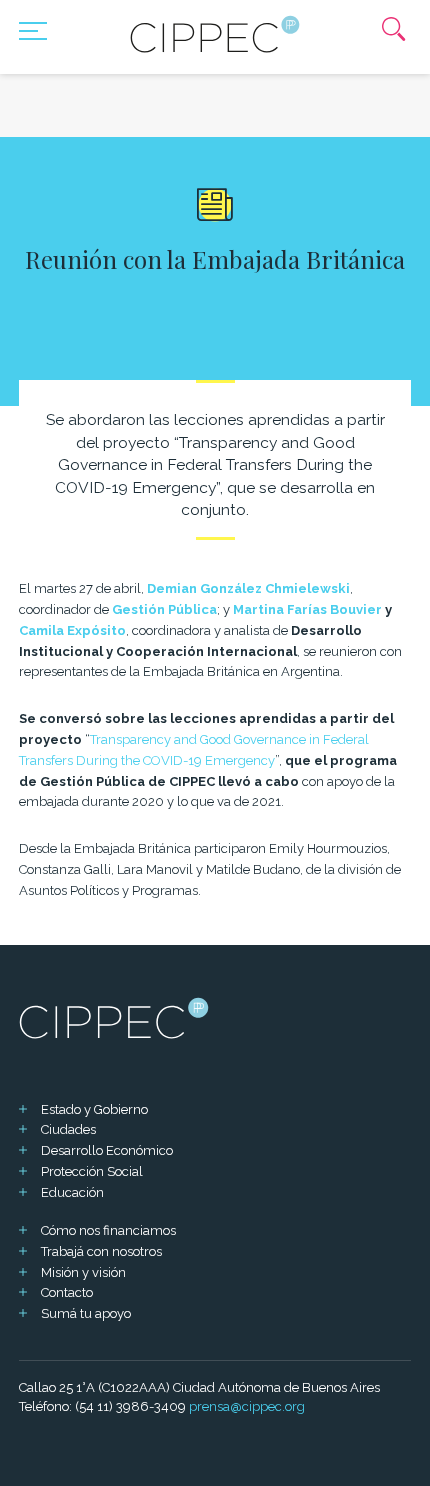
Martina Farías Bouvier (307, 609)
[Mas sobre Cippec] (215, 34)
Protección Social (92, 1171)
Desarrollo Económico (107, 1150)
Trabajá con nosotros (101, 1251)
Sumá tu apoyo (86, 1313)
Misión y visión (83, 1272)
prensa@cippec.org (247, 1406)
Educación (72, 1192)
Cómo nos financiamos (108, 1230)
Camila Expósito (72, 630)
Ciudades (68, 1129)
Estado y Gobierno (94, 1109)
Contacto (67, 1292)
